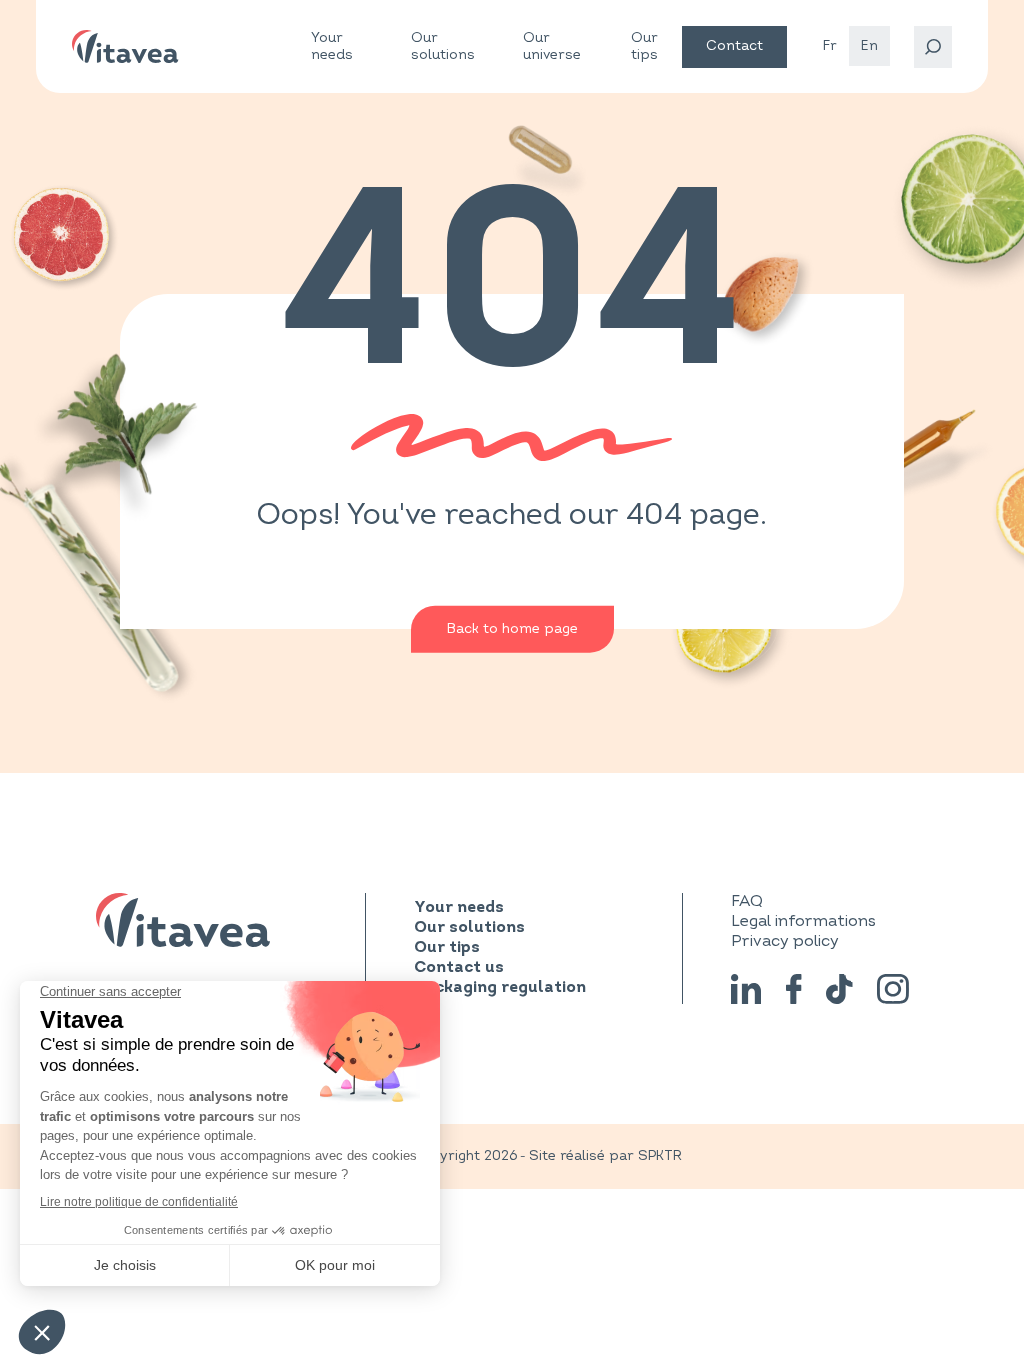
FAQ (747, 901)
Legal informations (803, 921)
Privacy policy (785, 941)
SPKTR (660, 1155)
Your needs (332, 46)
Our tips (644, 46)
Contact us (459, 968)
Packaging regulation (500, 988)
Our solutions (443, 46)
